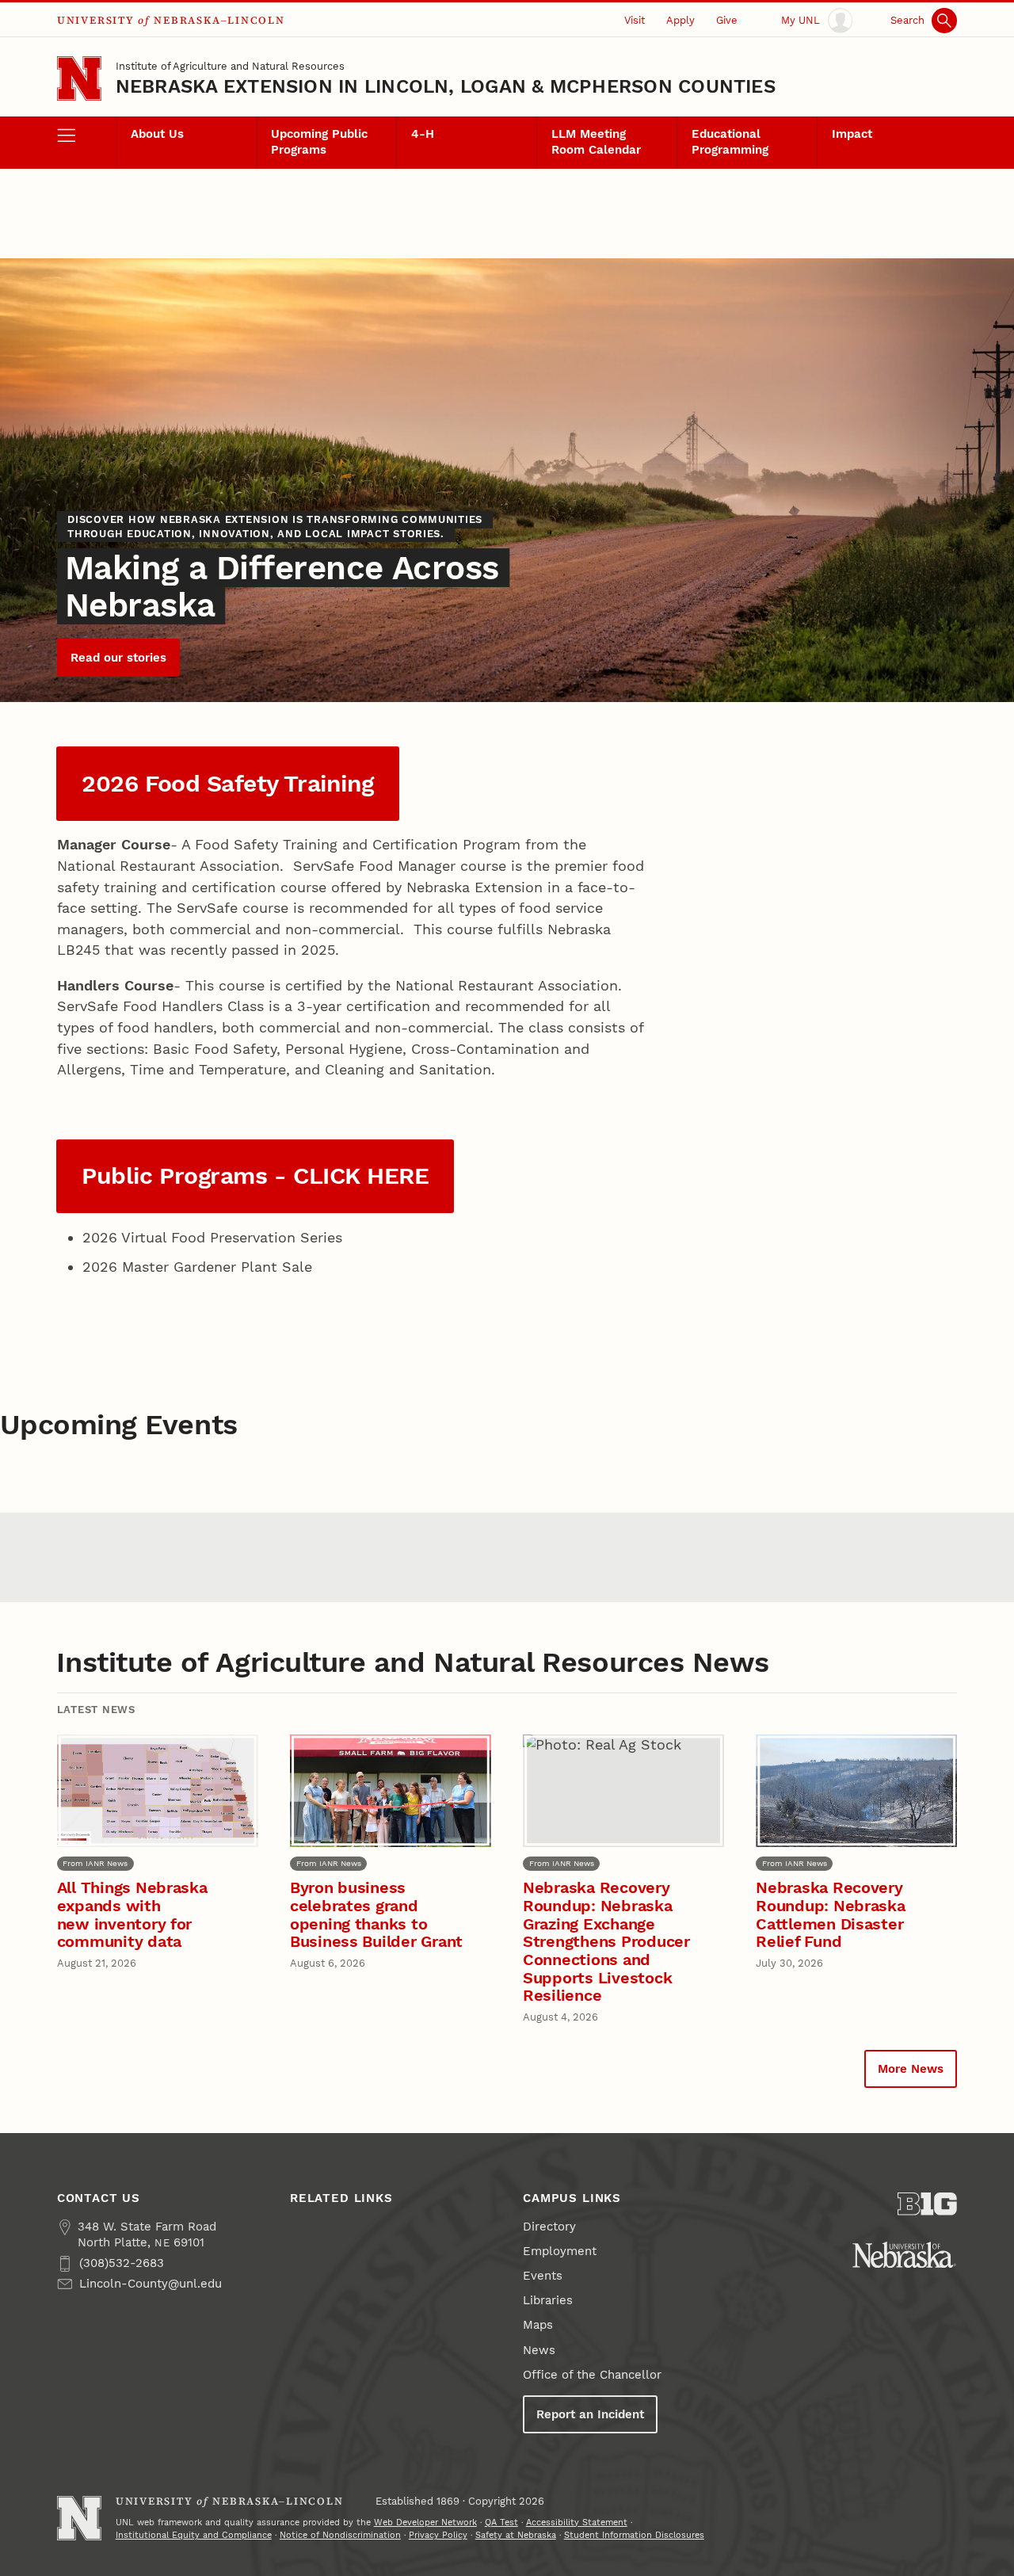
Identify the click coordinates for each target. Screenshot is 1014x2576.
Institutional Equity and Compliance (194, 2535)
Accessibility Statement (577, 2523)
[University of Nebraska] (904, 2255)
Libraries (548, 2300)
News (539, 2350)
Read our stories (118, 658)
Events (543, 2276)
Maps (538, 2325)
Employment (560, 2251)
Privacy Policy (438, 2535)
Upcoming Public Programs (319, 142)
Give (727, 20)
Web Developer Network (425, 2523)
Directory (549, 2227)
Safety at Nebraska (516, 2535)
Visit (635, 20)
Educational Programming (730, 142)
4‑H (423, 134)
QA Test (501, 2523)
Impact (852, 134)
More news (911, 2069)
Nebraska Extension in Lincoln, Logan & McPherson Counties (446, 86)
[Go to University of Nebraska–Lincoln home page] (79, 78)
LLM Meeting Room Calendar (596, 142)
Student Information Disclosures (634, 2535)
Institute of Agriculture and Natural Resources (230, 66)
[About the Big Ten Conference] (927, 2204)
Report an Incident (590, 2414)
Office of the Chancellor (592, 2375)
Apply (680, 20)
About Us (157, 134)
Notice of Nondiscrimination (340, 2535)
